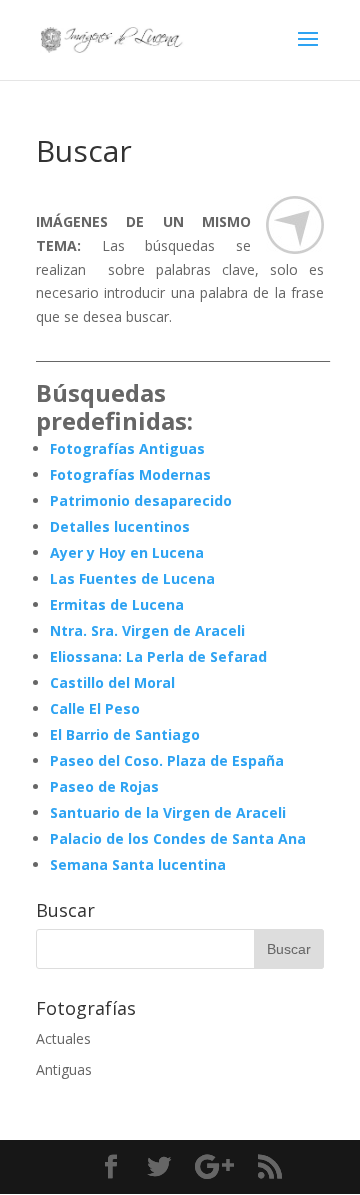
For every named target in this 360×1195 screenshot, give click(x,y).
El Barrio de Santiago (125, 734)
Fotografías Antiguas (127, 448)
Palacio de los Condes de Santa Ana (178, 838)
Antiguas (64, 1069)
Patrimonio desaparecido (141, 500)
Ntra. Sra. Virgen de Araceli (147, 630)
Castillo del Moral (112, 682)
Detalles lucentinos (120, 526)
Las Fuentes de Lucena (132, 578)
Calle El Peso (95, 708)
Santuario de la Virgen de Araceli (168, 812)
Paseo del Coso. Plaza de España (167, 760)
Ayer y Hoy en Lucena (127, 552)
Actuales (63, 1038)
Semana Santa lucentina (138, 864)
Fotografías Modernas (130, 474)
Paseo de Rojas (104, 786)
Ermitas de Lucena (117, 604)
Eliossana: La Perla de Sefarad (158, 656)
